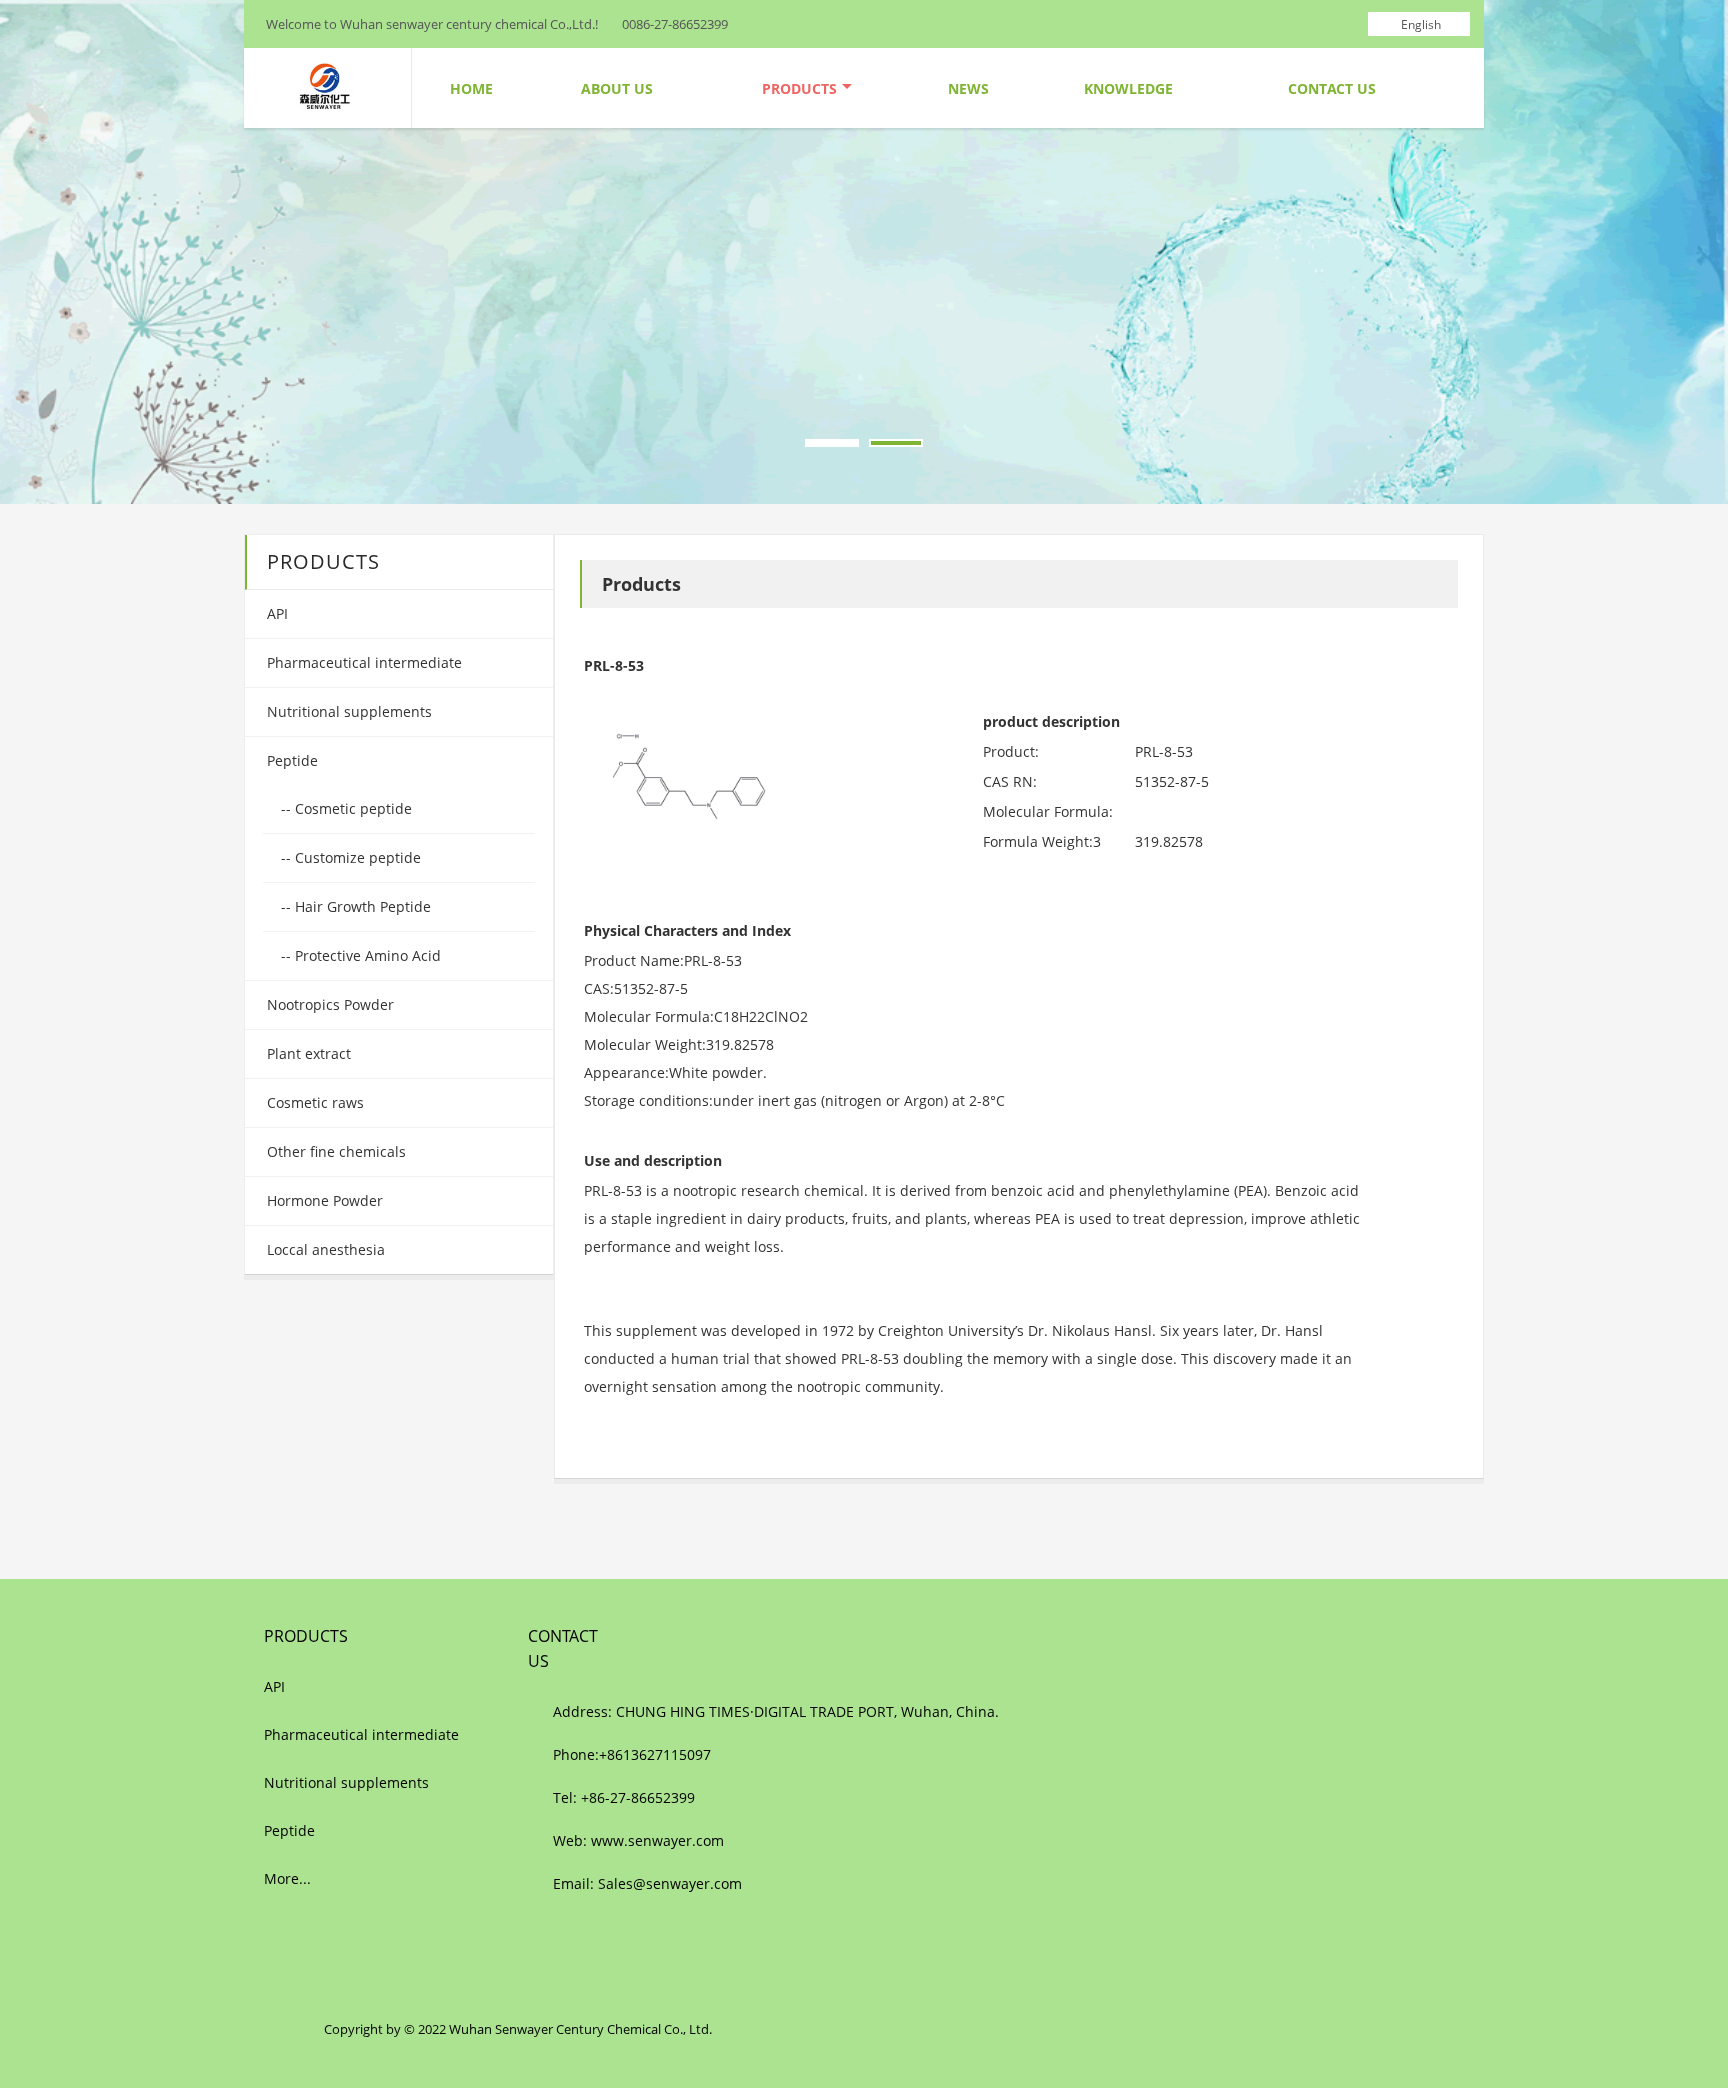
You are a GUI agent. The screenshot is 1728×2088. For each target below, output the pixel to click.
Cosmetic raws (313, 1102)
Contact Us (1332, 88)
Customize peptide (356, 857)
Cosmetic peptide (351, 808)
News (968, 88)
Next (1697, 256)
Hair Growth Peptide (361, 906)
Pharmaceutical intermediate (362, 662)
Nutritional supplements (347, 711)
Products (799, 88)
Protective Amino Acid (366, 955)
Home (471, 88)
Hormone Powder (323, 1200)
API (275, 613)
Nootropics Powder (328, 1004)
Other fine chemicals (334, 1151)
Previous (31, 256)
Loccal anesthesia (324, 1249)
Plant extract (307, 1053)
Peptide (290, 760)
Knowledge (1128, 88)
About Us (617, 88)
